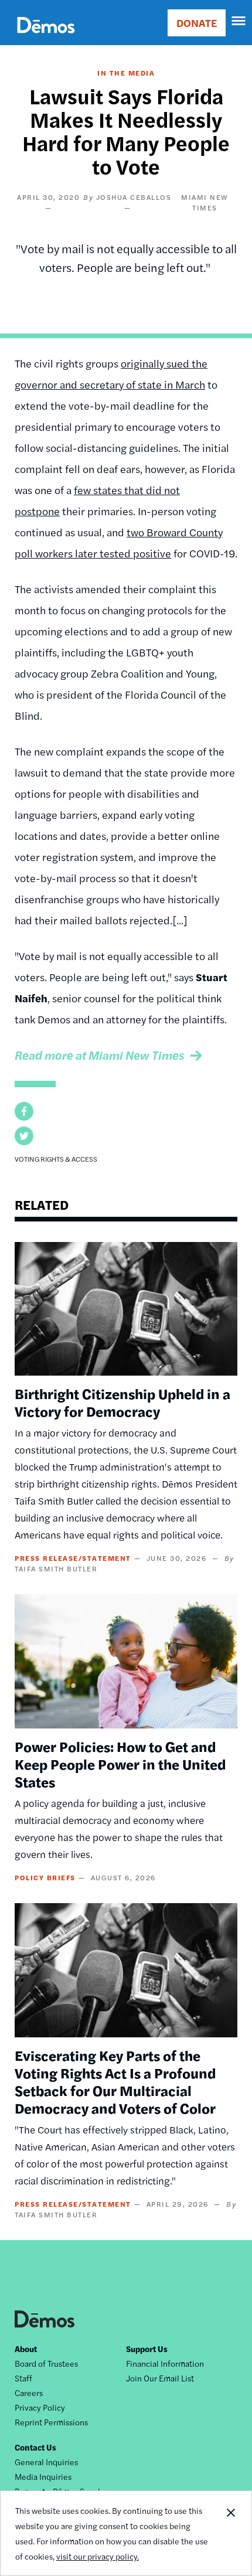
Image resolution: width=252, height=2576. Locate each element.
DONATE (197, 23)
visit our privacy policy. (98, 2556)
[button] (24, 1111)
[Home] (46, 38)
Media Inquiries (43, 2476)
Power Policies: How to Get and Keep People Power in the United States (120, 1764)
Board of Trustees (46, 2363)
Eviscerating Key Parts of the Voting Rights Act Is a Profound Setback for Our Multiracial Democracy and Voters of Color (115, 2081)
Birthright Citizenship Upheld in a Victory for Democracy (122, 1402)
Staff (23, 2378)
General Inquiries (46, 2462)
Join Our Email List (160, 2378)
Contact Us (35, 2447)
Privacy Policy (40, 2407)
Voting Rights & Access (56, 1159)
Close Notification (230, 2533)
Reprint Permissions (51, 2422)
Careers (29, 2393)
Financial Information (165, 2363)
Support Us (147, 2349)
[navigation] (239, 21)
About (26, 2349)
